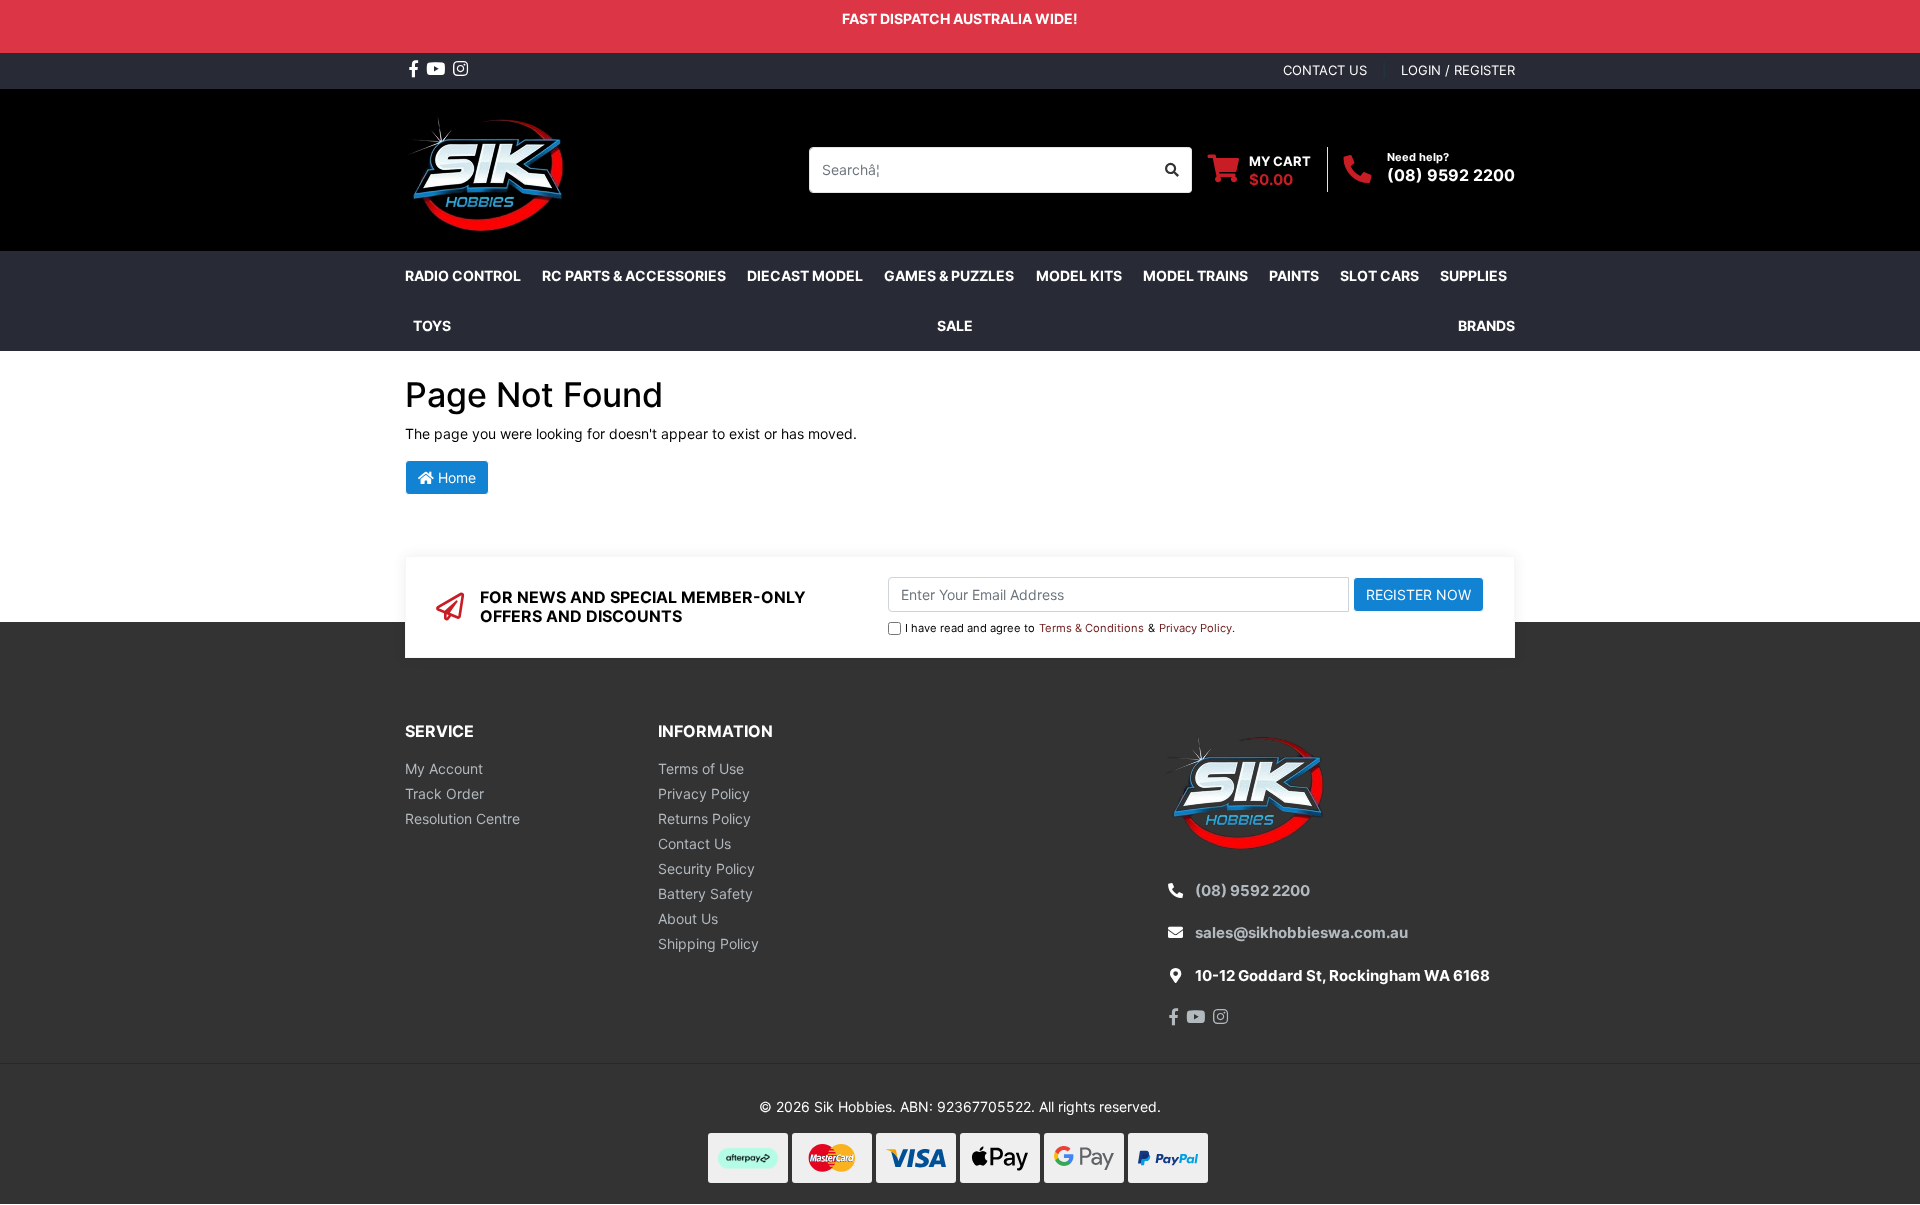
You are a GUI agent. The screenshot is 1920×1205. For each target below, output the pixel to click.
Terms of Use (701, 768)
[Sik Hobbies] (489, 167)
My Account (444, 768)
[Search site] (1172, 170)
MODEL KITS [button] (1079, 275)
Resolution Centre (462, 818)
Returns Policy (704, 818)
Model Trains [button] (1195, 275)
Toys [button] (432, 325)
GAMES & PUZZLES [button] (949, 275)
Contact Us (694, 843)
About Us (688, 918)
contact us (1325, 70)
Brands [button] (1486, 325)
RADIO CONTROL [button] (463, 275)
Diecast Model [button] (805, 275)
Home (455, 477)
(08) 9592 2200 (1451, 175)
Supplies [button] (1473, 275)
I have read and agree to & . (1070, 628)
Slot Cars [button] (1379, 275)
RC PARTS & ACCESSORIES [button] (634, 275)
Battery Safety (705, 893)
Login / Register (1458, 70)
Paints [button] (1294, 275)
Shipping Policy (708, 943)
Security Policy (706, 868)
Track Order (444, 793)
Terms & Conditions (1091, 628)
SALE (955, 325)
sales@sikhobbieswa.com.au (1301, 932)
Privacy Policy (1195, 628)
